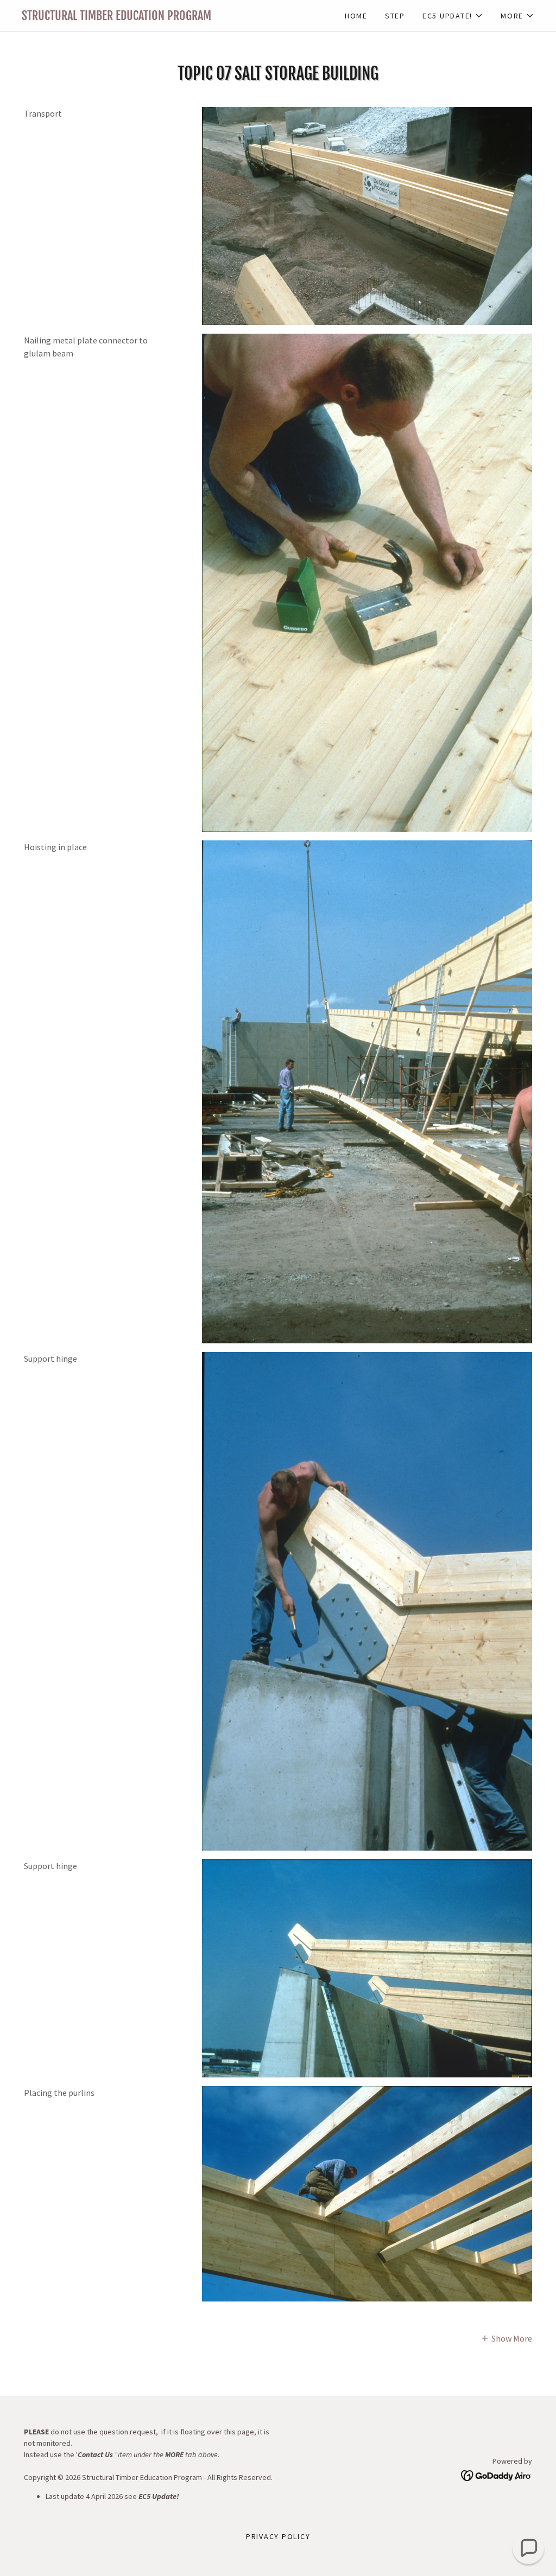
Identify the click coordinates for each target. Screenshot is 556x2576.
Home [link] (356, 16)
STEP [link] (395, 16)
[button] (453, 16)
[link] (150, 17)
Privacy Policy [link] (278, 2536)
